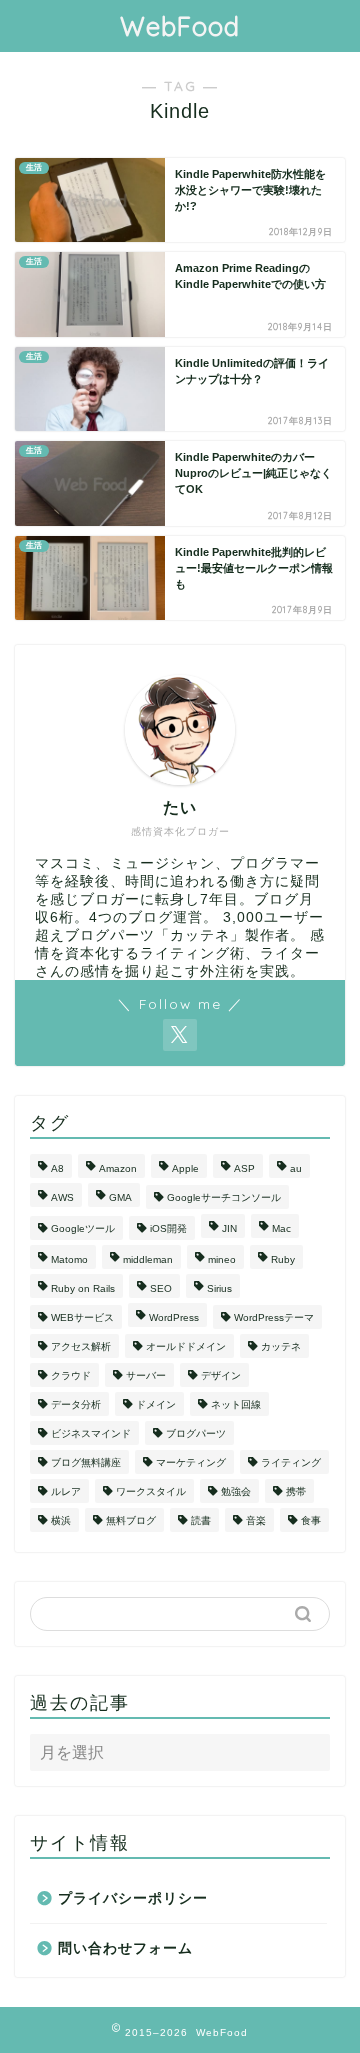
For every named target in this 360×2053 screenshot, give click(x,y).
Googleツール (83, 1228)
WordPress (174, 1317)
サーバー (146, 1375)
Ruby (283, 1259)
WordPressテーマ (274, 1317)
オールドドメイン (186, 1346)
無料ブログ (131, 1520)
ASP (244, 1168)
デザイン (221, 1375)
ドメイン (156, 1404)
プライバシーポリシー (133, 1898)
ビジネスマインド (91, 1433)
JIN (229, 1228)
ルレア (66, 1491)
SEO (161, 1288)
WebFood (180, 26)
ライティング (291, 1462)
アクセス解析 (81, 1346)
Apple (185, 1168)
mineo (222, 1259)
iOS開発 (168, 1228)
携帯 (296, 1491)
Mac (281, 1228)
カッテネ (281, 1346)
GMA (120, 1197)
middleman (148, 1259)
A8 (57, 1168)
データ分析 (76, 1404)
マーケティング (191, 1462)
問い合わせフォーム (125, 1948)
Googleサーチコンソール (224, 1197)
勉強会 (236, 1491)
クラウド (71, 1375)
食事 (311, 1520)
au (296, 1168)
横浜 (61, 1520)
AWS (62, 1197)
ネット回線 (236, 1404)
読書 (201, 1520)
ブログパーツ (196, 1433)
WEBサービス (82, 1317)
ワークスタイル (151, 1491)
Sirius (219, 1288)
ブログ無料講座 (86, 1462)
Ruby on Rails (83, 1288)
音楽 (256, 1520)
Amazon (118, 1168)
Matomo (69, 1259)
